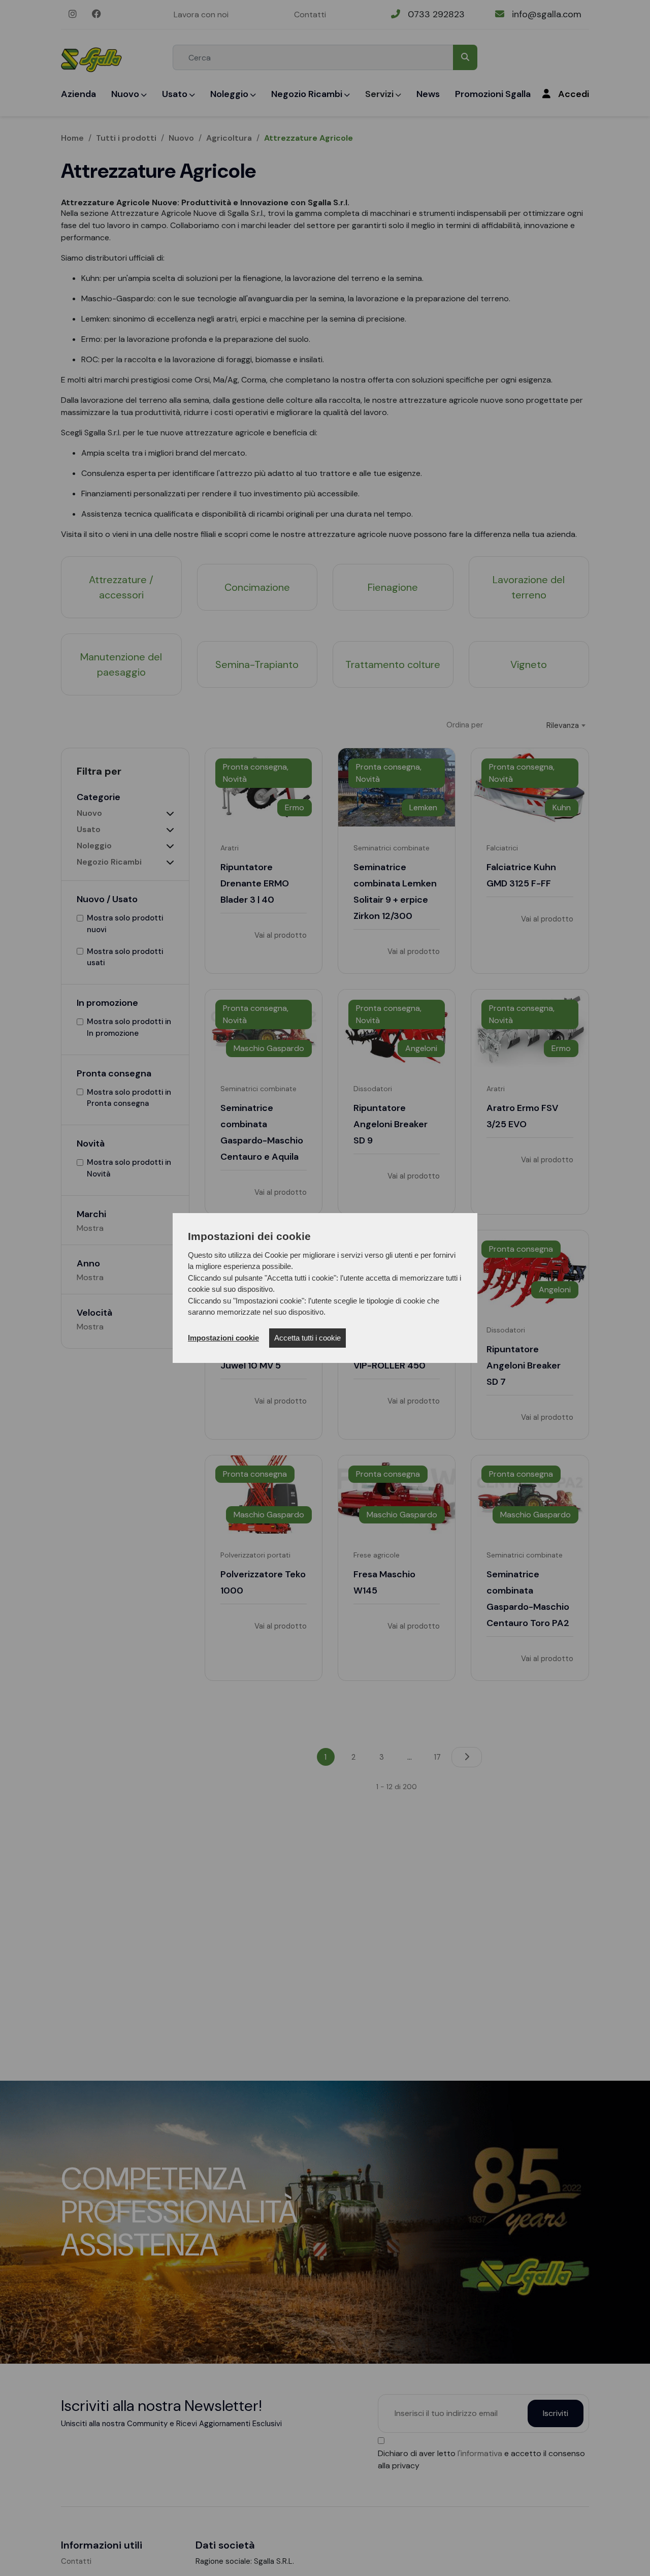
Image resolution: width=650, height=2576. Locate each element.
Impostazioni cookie (223, 1338)
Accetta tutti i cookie (307, 1338)
